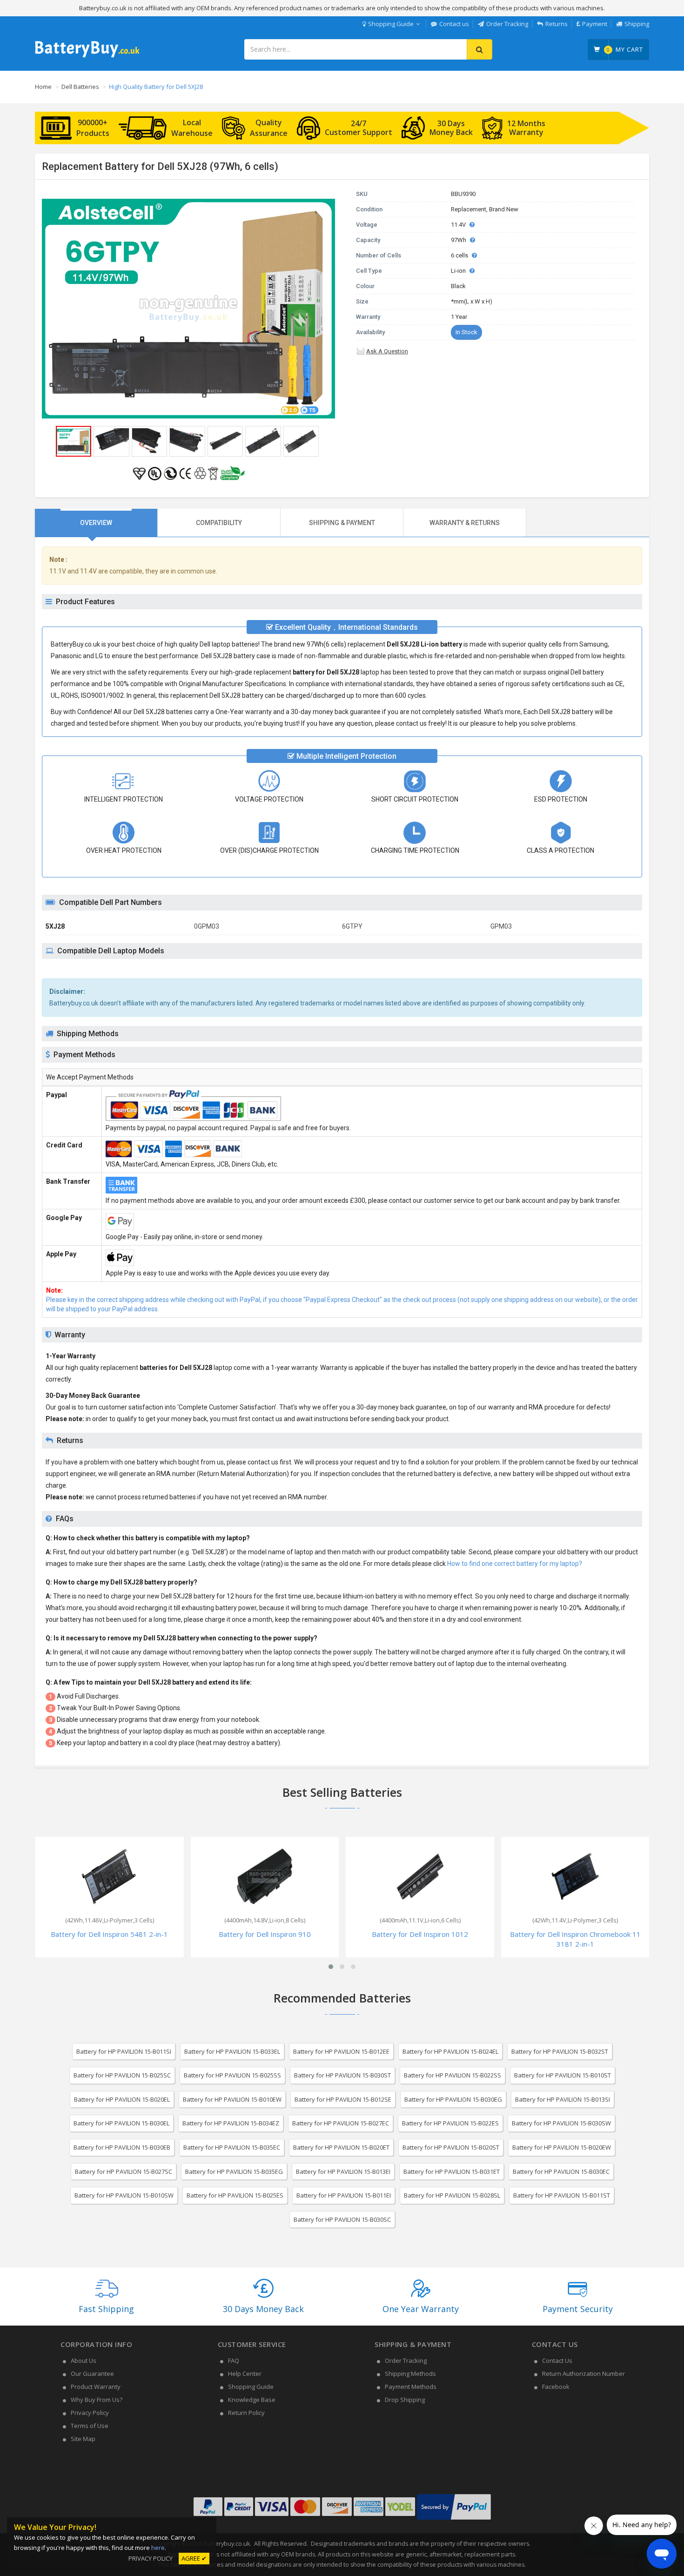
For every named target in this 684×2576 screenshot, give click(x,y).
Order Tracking (507, 24)
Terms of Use (90, 2426)
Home (43, 87)
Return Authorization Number (583, 2374)
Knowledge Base (252, 2400)
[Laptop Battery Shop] (87, 56)
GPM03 (501, 926)
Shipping (637, 24)
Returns (557, 24)
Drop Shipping (405, 2400)
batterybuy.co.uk (227, 2544)
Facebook (556, 2387)
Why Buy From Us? (97, 2400)
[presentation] (96, 523)
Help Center (245, 2374)
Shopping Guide (391, 24)
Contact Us (557, 2360)
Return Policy (246, 2413)
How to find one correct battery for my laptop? (515, 1564)
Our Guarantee (92, 2374)
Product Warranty (96, 2387)
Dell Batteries (80, 87)
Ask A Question (387, 351)
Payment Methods (411, 2387)
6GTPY (352, 926)
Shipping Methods (410, 2374)
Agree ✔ (194, 2558)
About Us (84, 2360)
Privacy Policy (90, 2413)
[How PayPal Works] (454, 2520)
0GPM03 (207, 926)
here (158, 2548)
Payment (595, 24)
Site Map (83, 2439)
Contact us (454, 24)
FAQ (234, 2360)
